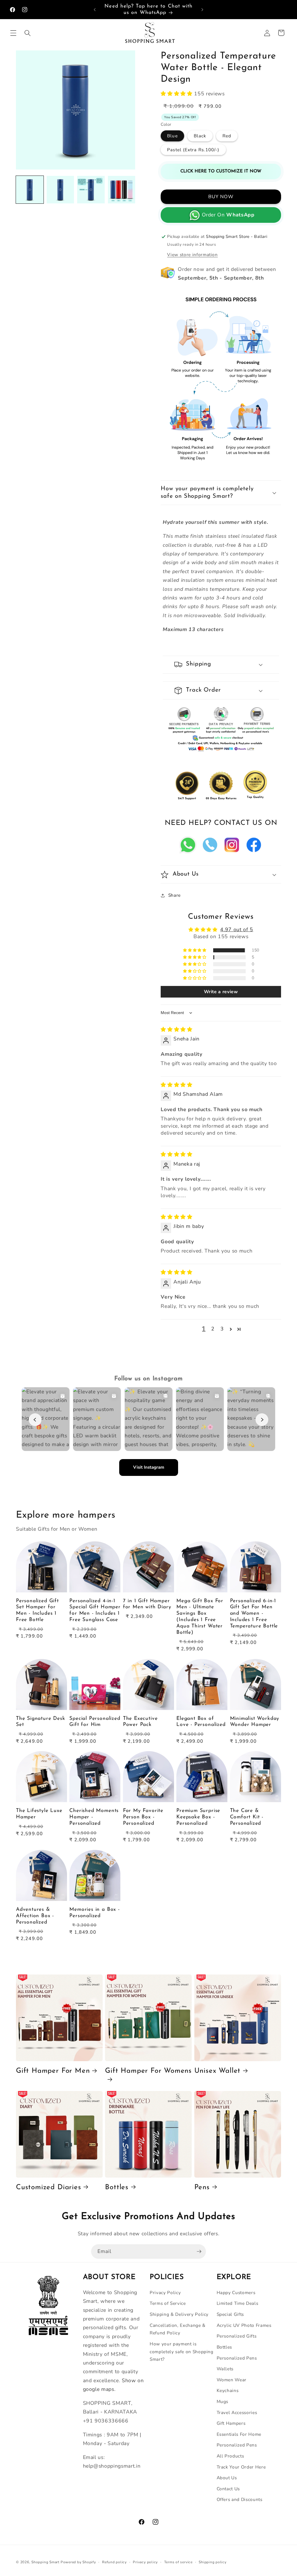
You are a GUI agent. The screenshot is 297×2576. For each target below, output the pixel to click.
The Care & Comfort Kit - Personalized (247, 1817)
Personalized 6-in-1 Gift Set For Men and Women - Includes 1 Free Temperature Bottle (254, 1614)
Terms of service (178, 2562)
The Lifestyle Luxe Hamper (39, 1814)
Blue (172, 136)
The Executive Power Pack (140, 1722)
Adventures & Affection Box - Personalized (35, 1916)
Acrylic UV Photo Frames (244, 2325)
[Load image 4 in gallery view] (122, 190)
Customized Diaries (49, 2187)
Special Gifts (230, 2314)
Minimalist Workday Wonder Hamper (255, 1722)
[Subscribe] (199, 2252)
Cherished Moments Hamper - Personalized (94, 1817)
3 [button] (222, 1329)
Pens (202, 2187)
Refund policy (114, 2562)
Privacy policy (145, 2562)
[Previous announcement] (95, 10)
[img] (176, 1029)
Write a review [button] (221, 992)
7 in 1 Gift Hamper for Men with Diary (147, 1604)
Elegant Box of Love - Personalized (201, 1722)
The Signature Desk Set (41, 1722)
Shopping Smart (45, 2562)
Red (227, 136)
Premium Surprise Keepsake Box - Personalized (198, 1817)
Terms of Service (168, 2303)
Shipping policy (213, 2562)
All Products (230, 2456)
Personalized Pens (237, 2358)
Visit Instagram (149, 1467)
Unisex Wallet (218, 2071)
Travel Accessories (237, 2412)
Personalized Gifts (237, 2336)
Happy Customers (236, 2292)
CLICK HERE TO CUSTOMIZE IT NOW (221, 171)
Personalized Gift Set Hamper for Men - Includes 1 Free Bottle (37, 1610)
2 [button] (213, 1329)
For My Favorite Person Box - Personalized (143, 1817)
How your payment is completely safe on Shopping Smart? (182, 2351)
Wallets (225, 2369)
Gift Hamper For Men (53, 2071)
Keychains (228, 2390)
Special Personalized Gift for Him (95, 1722)
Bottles (117, 2187)
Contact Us (228, 2489)
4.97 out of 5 (237, 929)
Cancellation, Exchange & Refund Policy (178, 2329)
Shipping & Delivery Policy (179, 2314)
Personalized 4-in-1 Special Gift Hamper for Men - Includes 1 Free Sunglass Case (95, 1610)
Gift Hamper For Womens (148, 2071)
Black (200, 136)
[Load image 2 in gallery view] (60, 190)
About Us (227, 2478)
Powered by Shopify (78, 2562)
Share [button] (174, 895)
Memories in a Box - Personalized (94, 1913)
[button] (13, 33)
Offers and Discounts (240, 2499)
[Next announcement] (202, 10)
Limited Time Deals (238, 2303)
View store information (192, 255)
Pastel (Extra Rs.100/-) (193, 150)
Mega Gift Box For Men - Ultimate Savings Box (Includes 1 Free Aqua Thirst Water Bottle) (200, 1617)
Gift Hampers (231, 2423)
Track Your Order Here (241, 2467)
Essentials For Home (239, 2434)
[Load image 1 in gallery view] (30, 190)
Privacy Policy (165, 2292)
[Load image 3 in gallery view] (91, 190)
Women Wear (232, 2380)
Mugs (223, 2401)
